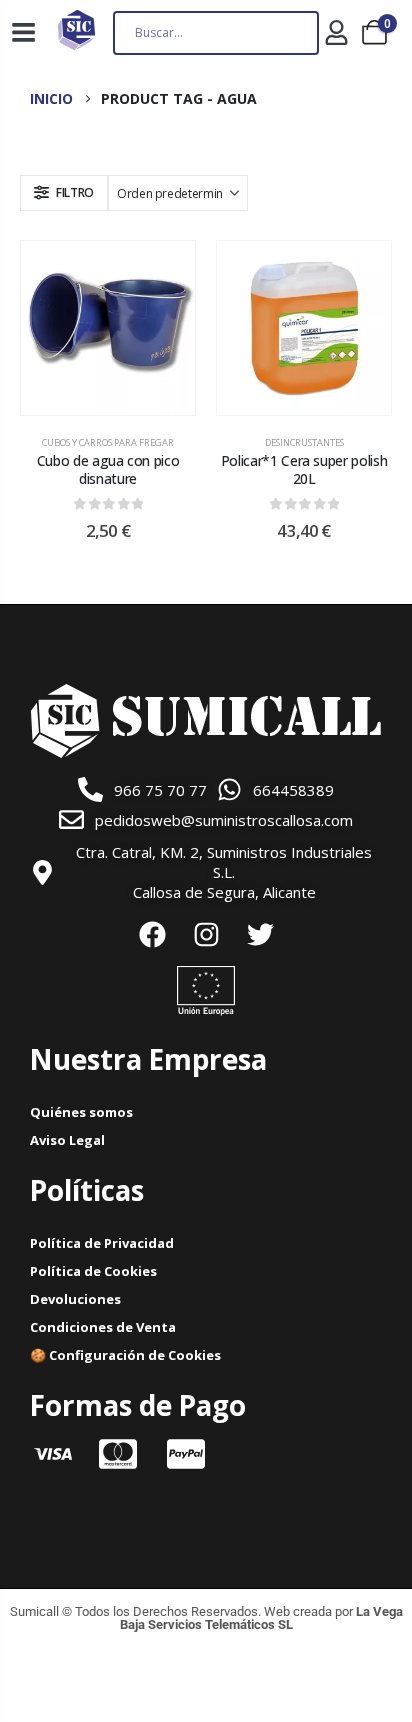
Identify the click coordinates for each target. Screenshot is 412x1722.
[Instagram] (206, 934)
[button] (64, 193)
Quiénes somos (81, 1112)
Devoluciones (75, 1299)
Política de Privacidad (102, 1243)
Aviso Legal (67, 1140)
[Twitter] (260, 934)
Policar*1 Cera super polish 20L (304, 470)
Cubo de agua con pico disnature (108, 470)
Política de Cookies (93, 1271)
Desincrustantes (304, 442)
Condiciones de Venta (103, 1327)
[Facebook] (152, 934)
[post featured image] (108, 328)
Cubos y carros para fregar (108, 442)
